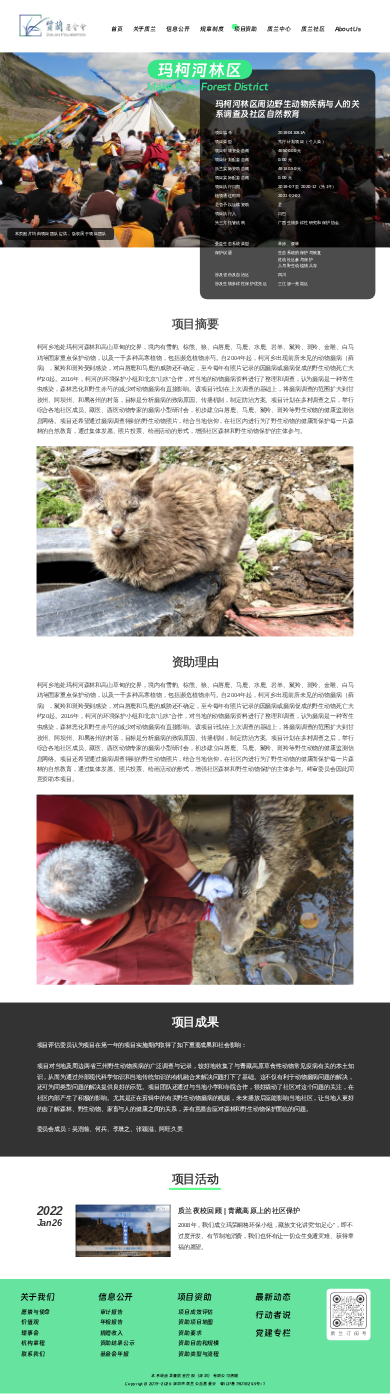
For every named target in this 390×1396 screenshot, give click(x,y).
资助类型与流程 (198, 1353)
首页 (117, 29)
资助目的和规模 (198, 1343)
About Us (348, 29)
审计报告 (111, 1311)
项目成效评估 (195, 1311)
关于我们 (37, 1297)
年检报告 (111, 1322)
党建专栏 (272, 1332)
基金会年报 (114, 1353)
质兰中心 (278, 29)
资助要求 (189, 1332)
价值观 (30, 1322)
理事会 (30, 1332)
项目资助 (245, 29)
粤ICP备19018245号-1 (242, 1383)
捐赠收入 (111, 1332)
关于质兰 (144, 29)
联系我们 (32, 1353)
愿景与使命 (35, 1311)
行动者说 (272, 1315)
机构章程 (32, 1343)
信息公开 (177, 29)
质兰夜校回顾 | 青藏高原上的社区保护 (239, 1211)
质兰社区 (312, 29)
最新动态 (272, 1297)
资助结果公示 (117, 1343)
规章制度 (211, 29)
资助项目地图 (195, 1322)
